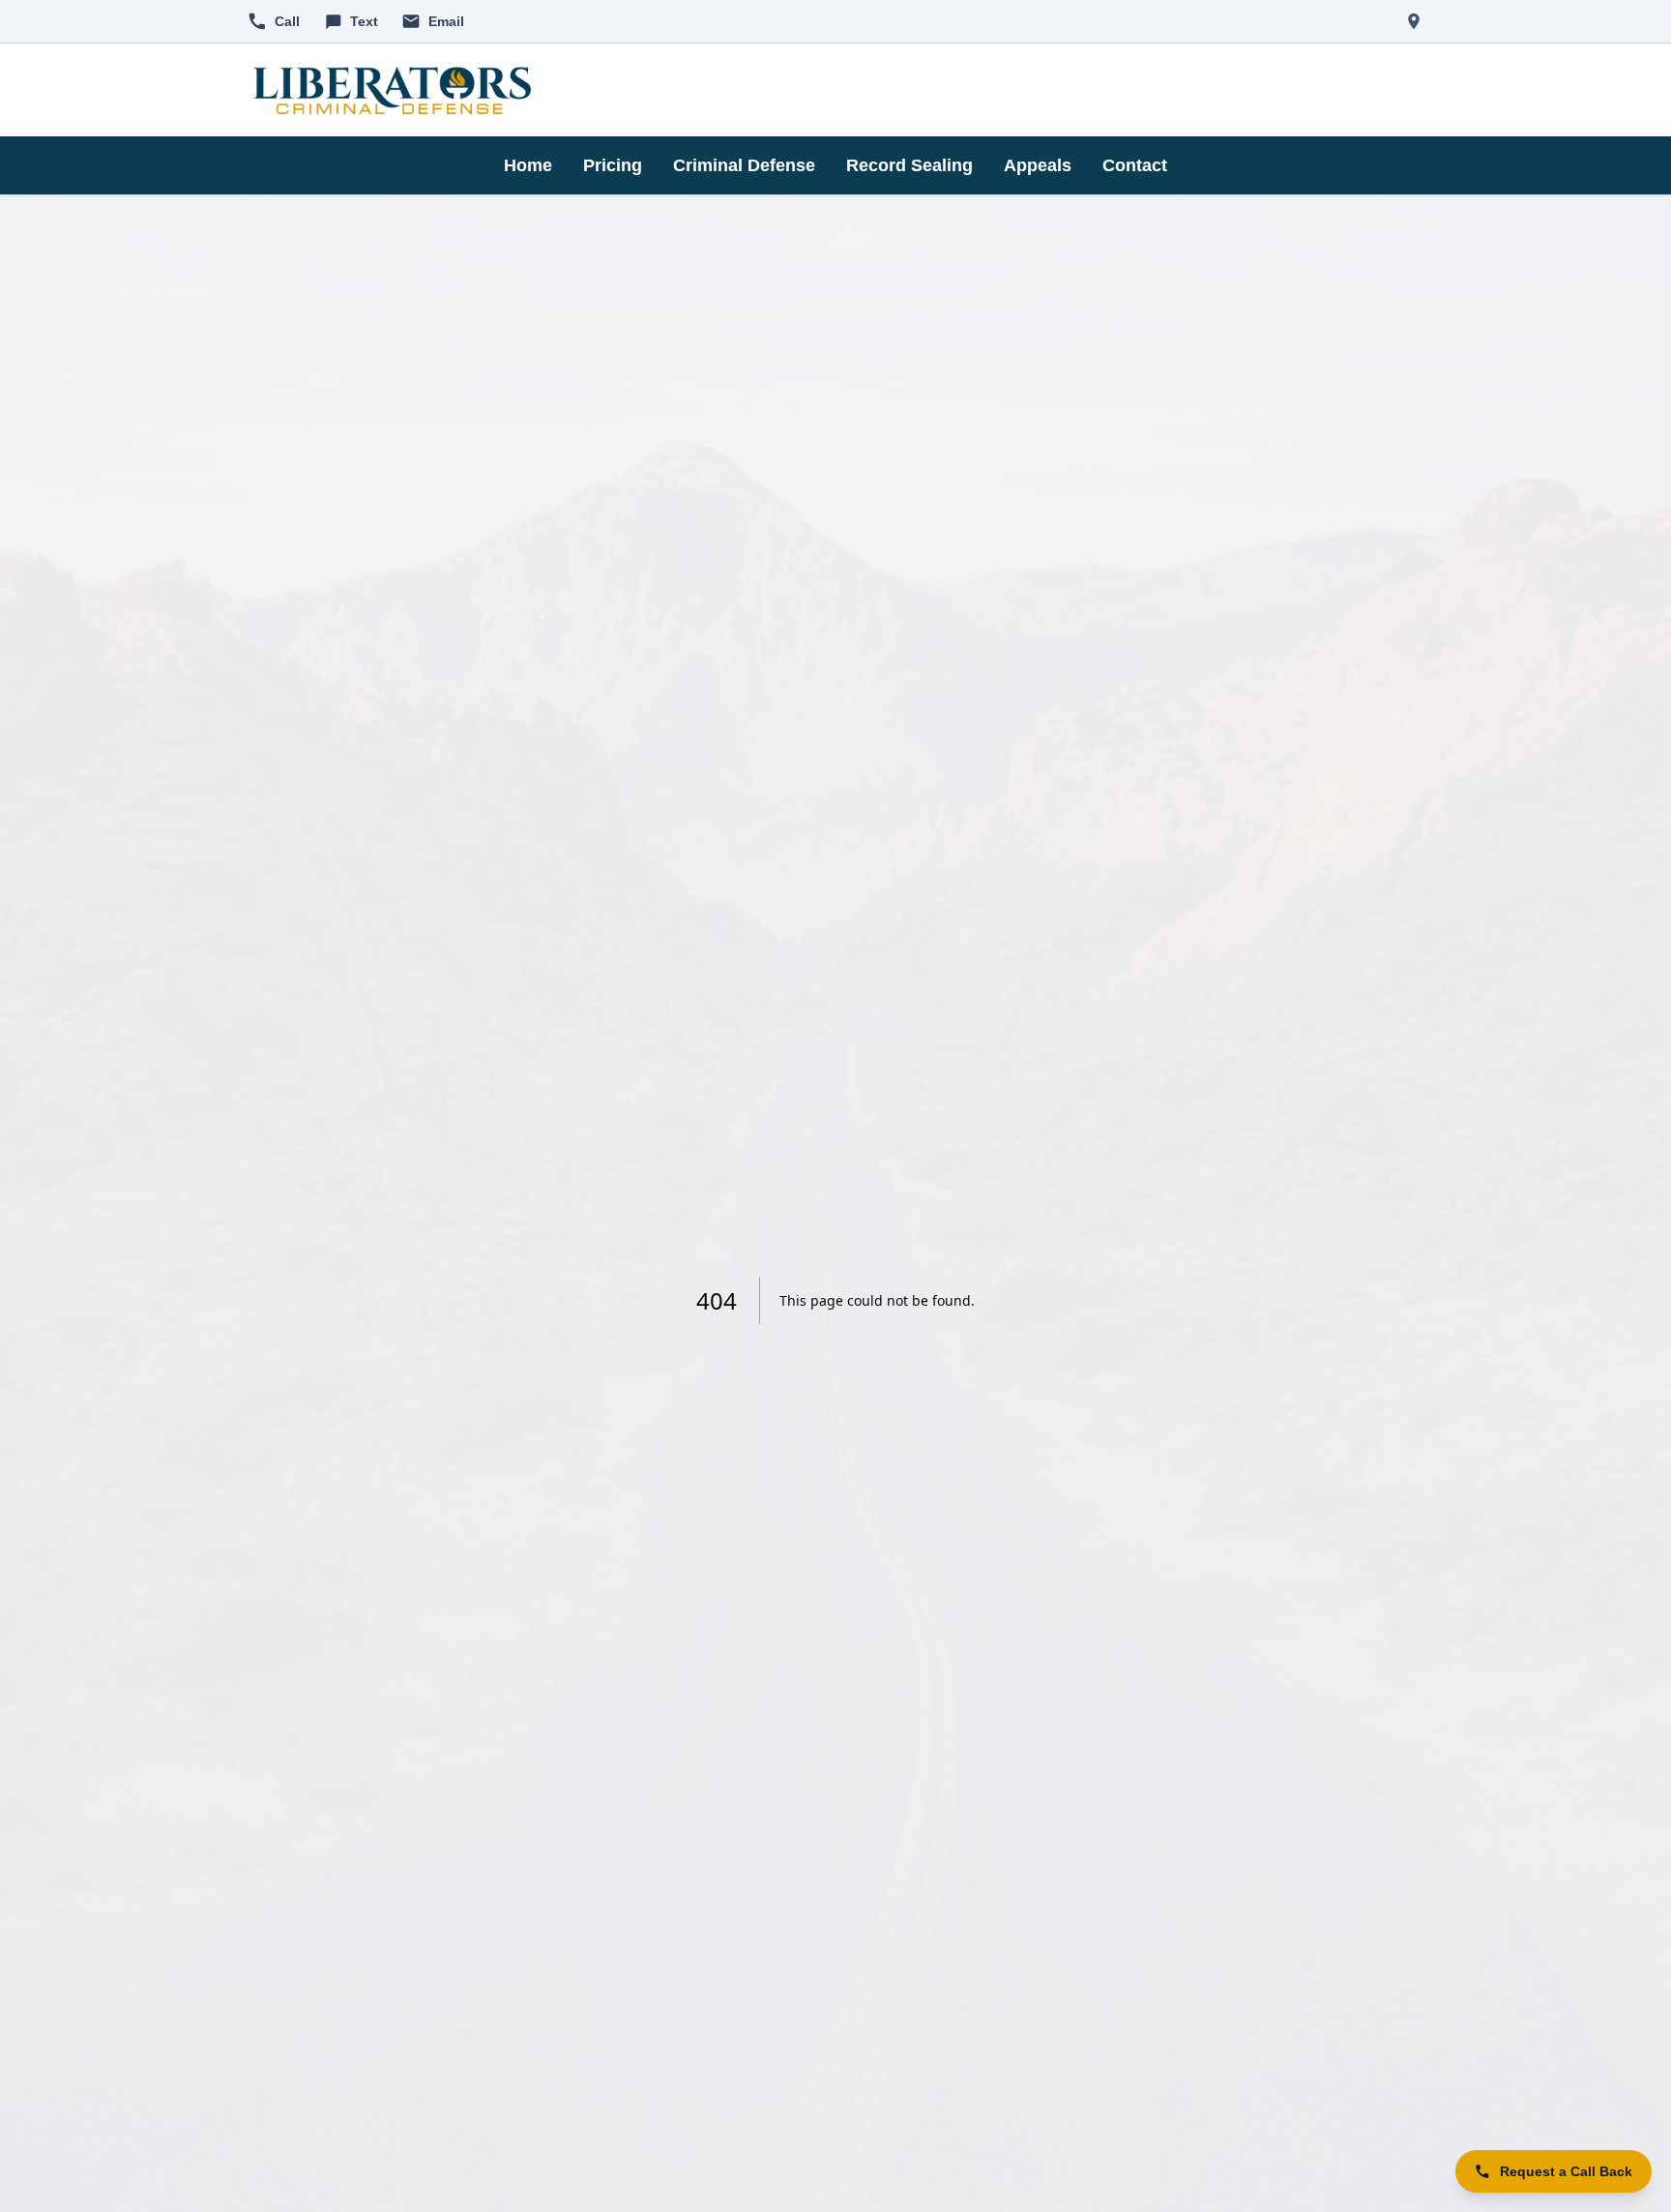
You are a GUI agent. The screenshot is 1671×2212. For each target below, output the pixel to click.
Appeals (1038, 165)
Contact (1135, 165)
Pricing (613, 165)
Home (528, 165)
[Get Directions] (1414, 21)
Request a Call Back (1566, 2171)
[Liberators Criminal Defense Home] (392, 90)
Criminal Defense (744, 165)
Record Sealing (909, 165)
